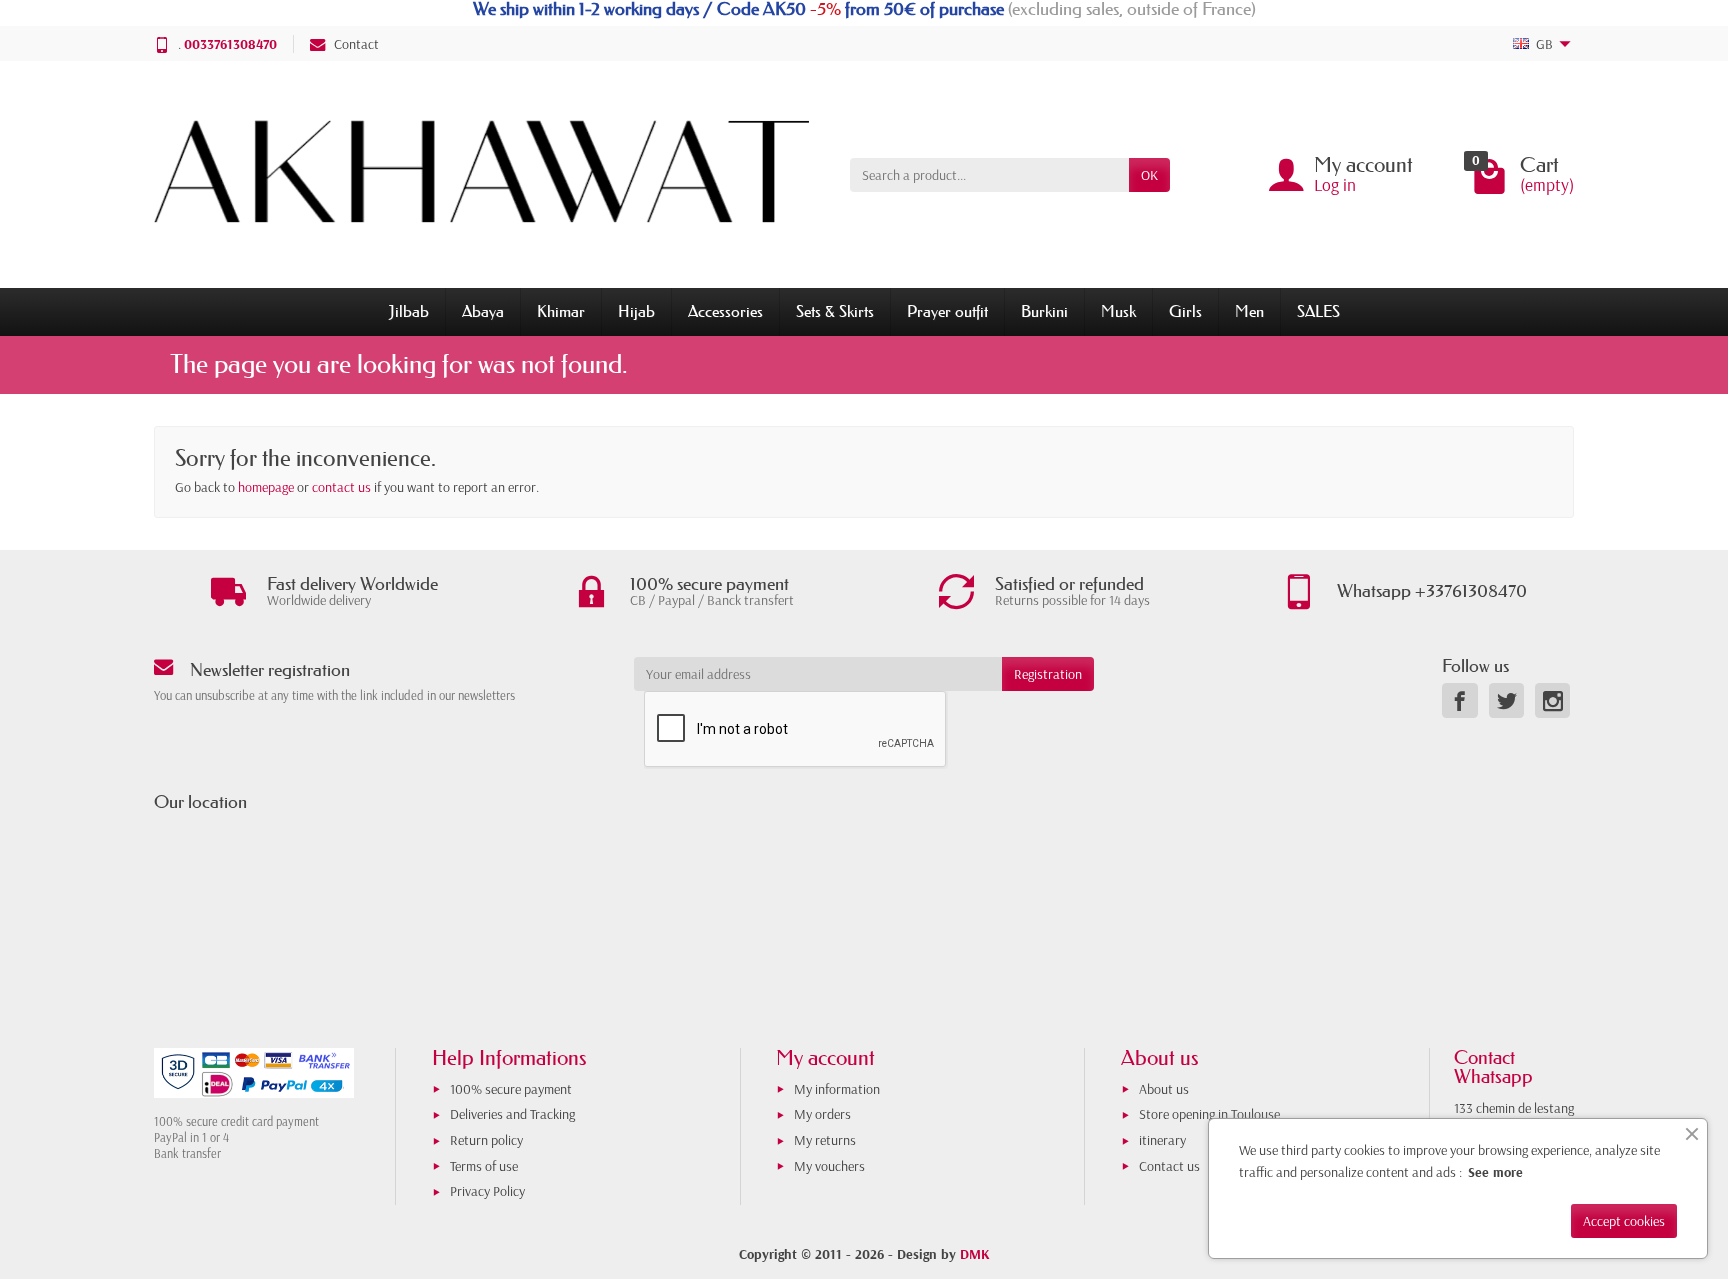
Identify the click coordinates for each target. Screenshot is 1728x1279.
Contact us (1169, 1166)
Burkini (1044, 311)
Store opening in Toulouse (1209, 1114)
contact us (341, 487)
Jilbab (409, 311)
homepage (266, 487)
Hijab (636, 311)
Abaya (483, 311)
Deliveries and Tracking (512, 1114)
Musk (1118, 311)
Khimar (561, 311)
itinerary (1162, 1140)
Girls (1185, 311)
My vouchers (829, 1166)
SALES (1318, 311)
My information (837, 1089)
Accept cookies (1624, 1221)
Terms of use (484, 1166)
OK (1149, 175)
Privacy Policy (487, 1191)
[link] (1459, 700)
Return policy (486, 1140)
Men (1249, 311)
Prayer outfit (947, 311)
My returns (825, 1140)
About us (1164, 1089)
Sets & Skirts (835, 311)
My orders (822, 1114)
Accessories (725, 311)
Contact (356, 44)
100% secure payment (511, 1089)
